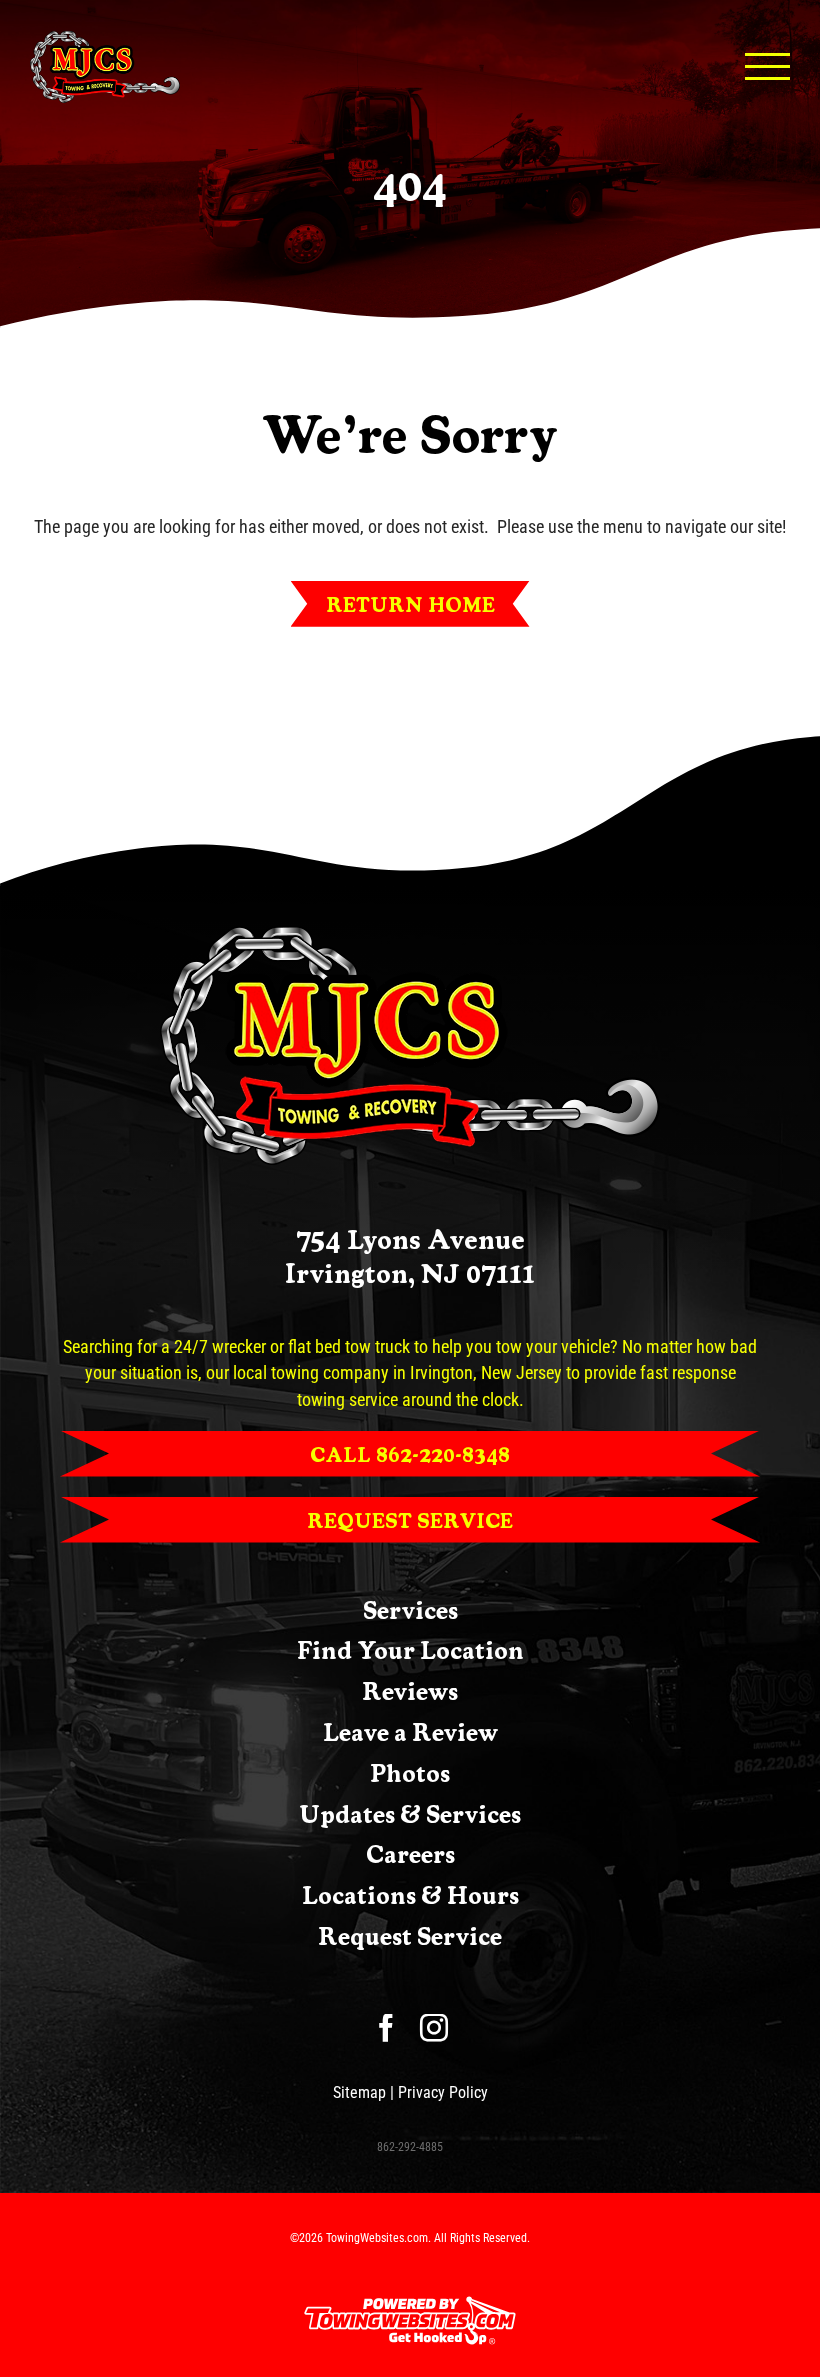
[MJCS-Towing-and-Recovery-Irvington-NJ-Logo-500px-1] (410, 934)
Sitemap (359, 2092)
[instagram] (434, 2028)
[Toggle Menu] (768, 66)
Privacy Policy (443, 2092)
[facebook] (386, 2028)
